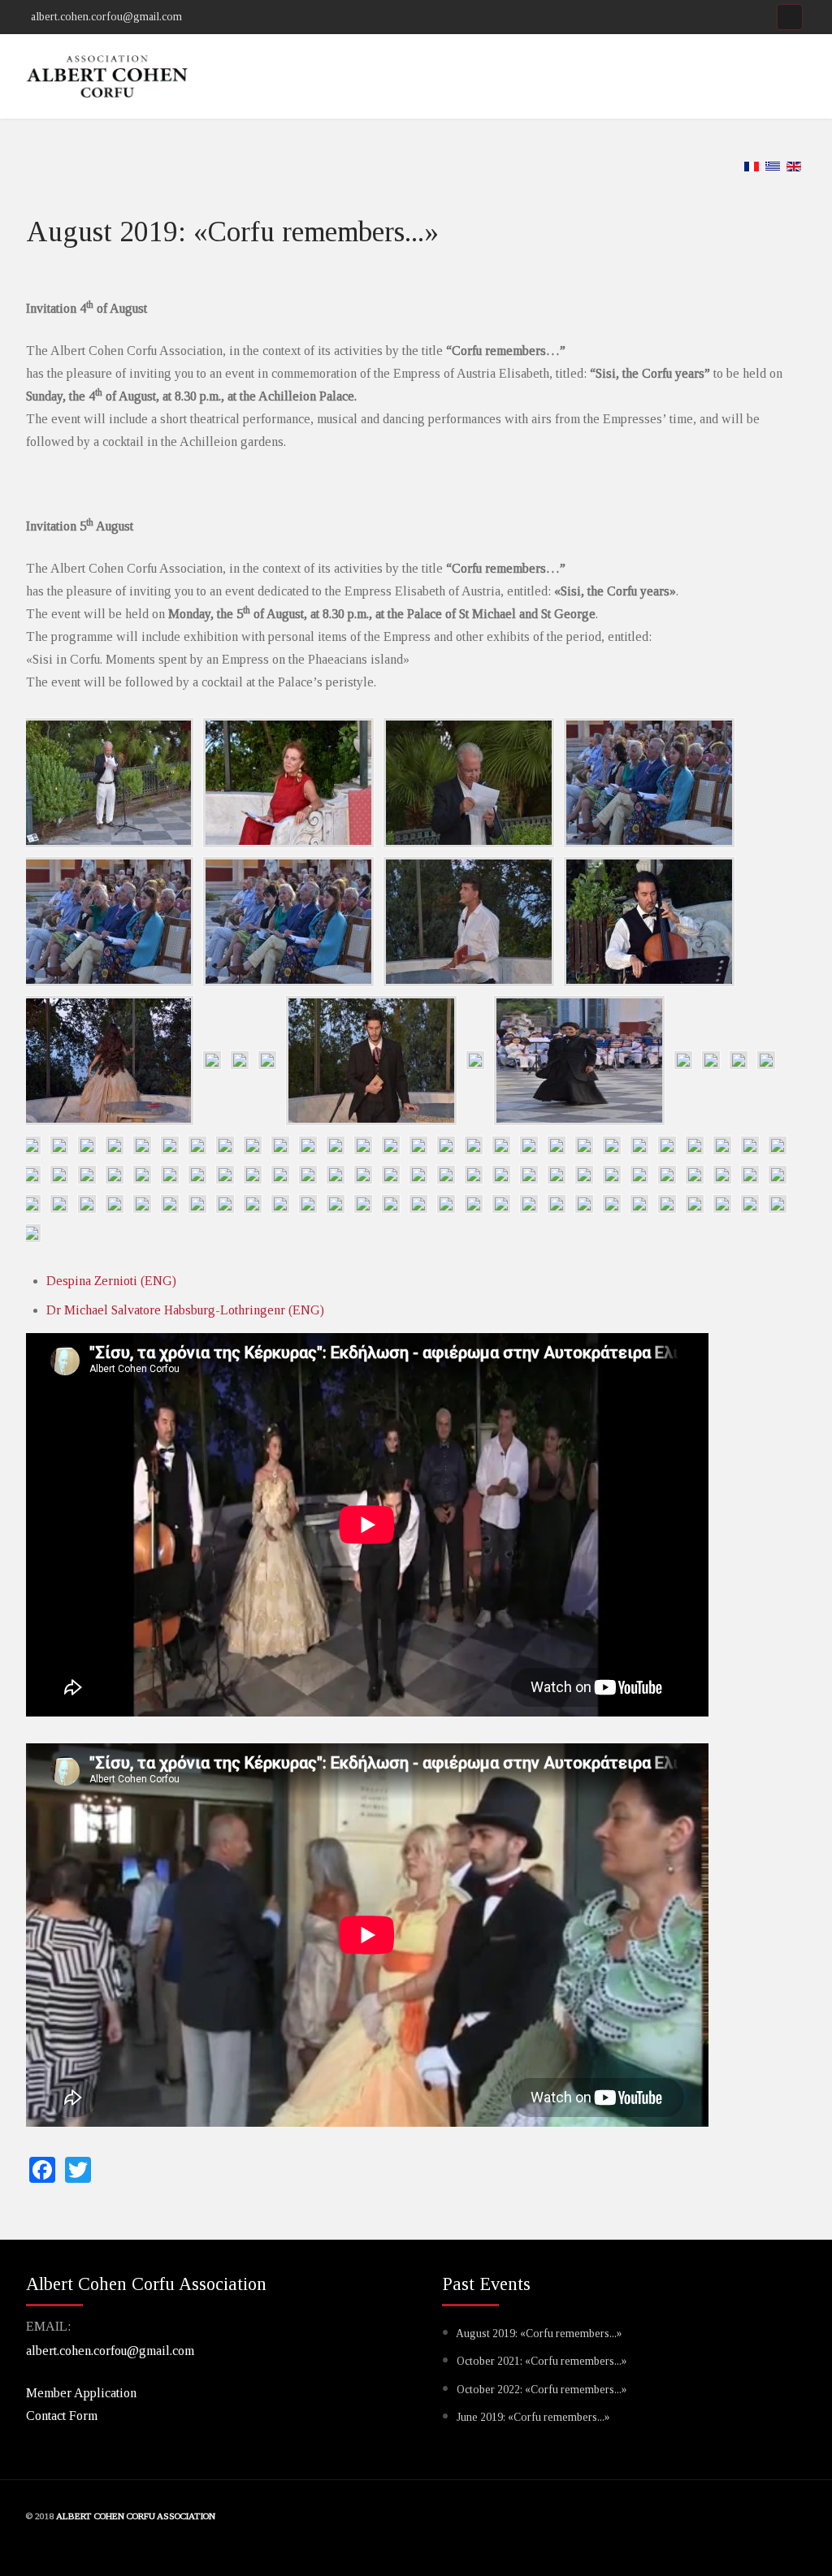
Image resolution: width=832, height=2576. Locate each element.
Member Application (81, 2393)
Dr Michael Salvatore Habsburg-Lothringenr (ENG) (185, 1310)
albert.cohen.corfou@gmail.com (110, 2351)
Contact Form (62, 2416)
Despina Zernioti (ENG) (111, 1281)
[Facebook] (790, 17)
